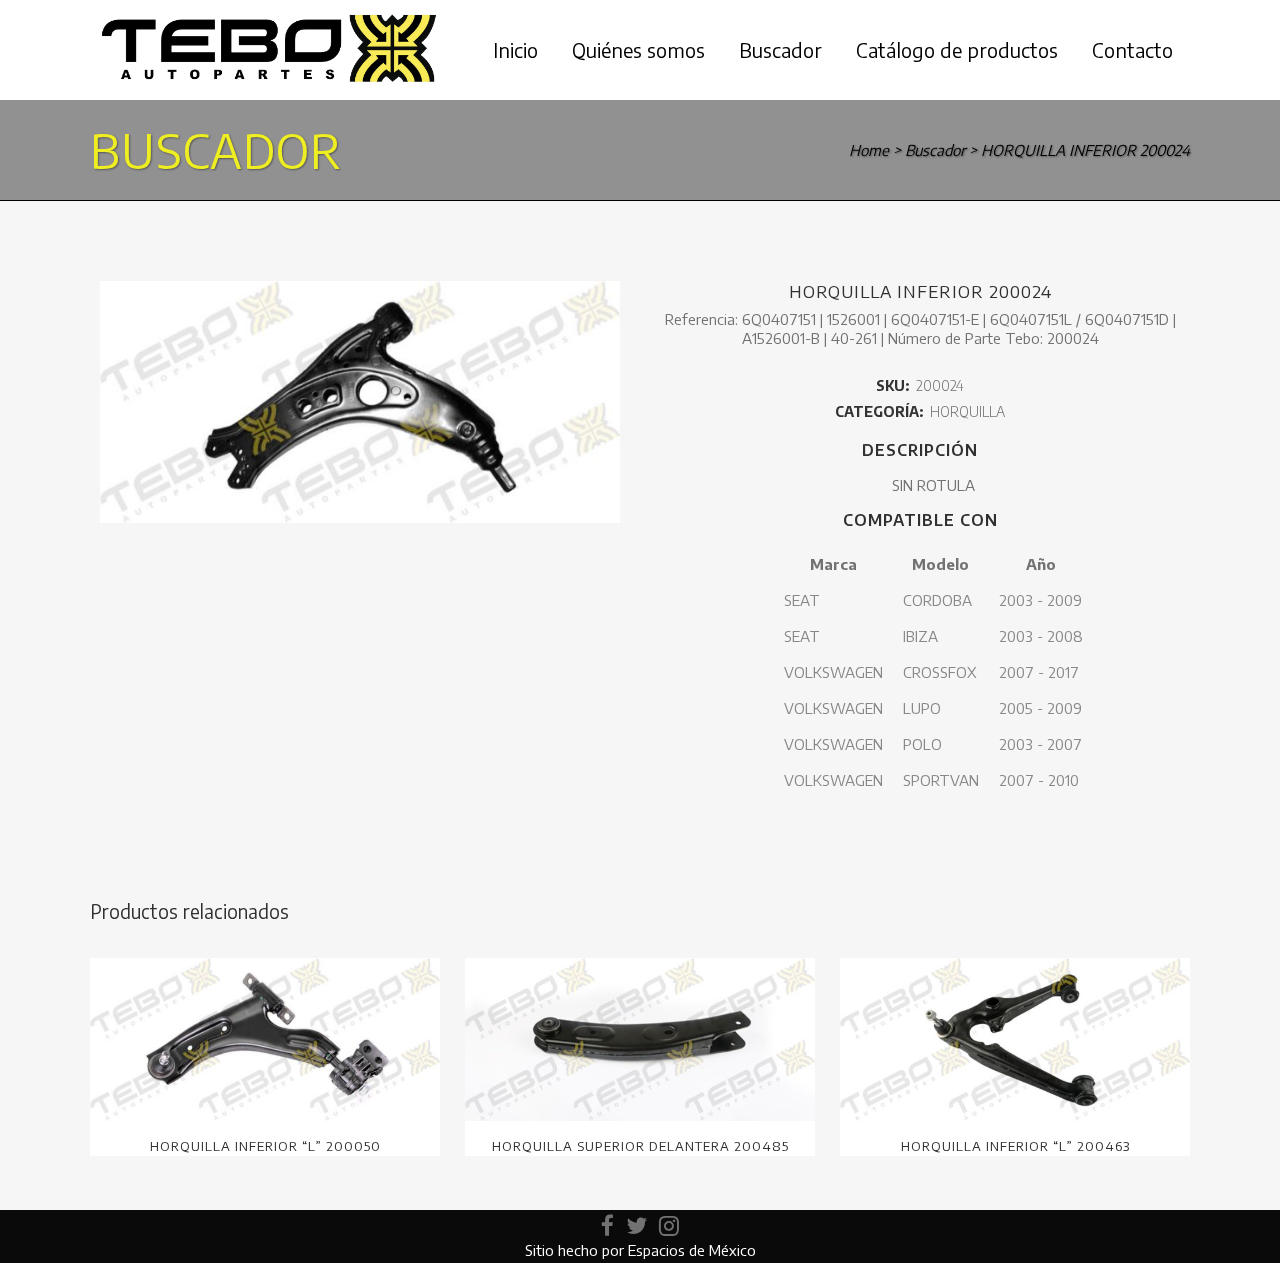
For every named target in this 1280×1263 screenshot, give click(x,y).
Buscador (935, 150)
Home (869, 150)
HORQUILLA (967, 411)
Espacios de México (692, 1250)
